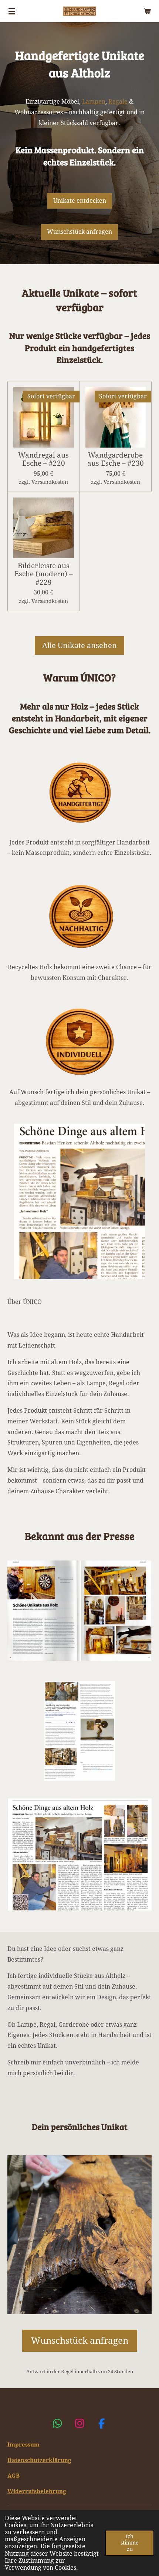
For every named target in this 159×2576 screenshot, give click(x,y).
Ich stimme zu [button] (130, 2543)
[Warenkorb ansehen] (147, 11)
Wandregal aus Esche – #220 (43, 459)
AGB (13, 2476)
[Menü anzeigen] (12, 11)
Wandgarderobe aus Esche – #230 (116, 459)
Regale (118, 102)
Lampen (94, 102)
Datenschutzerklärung (39, 2460)
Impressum (23, 2445)
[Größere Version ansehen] (79, 1611)
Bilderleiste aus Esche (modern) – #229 (44, 574)
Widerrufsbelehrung (37, 2491)
